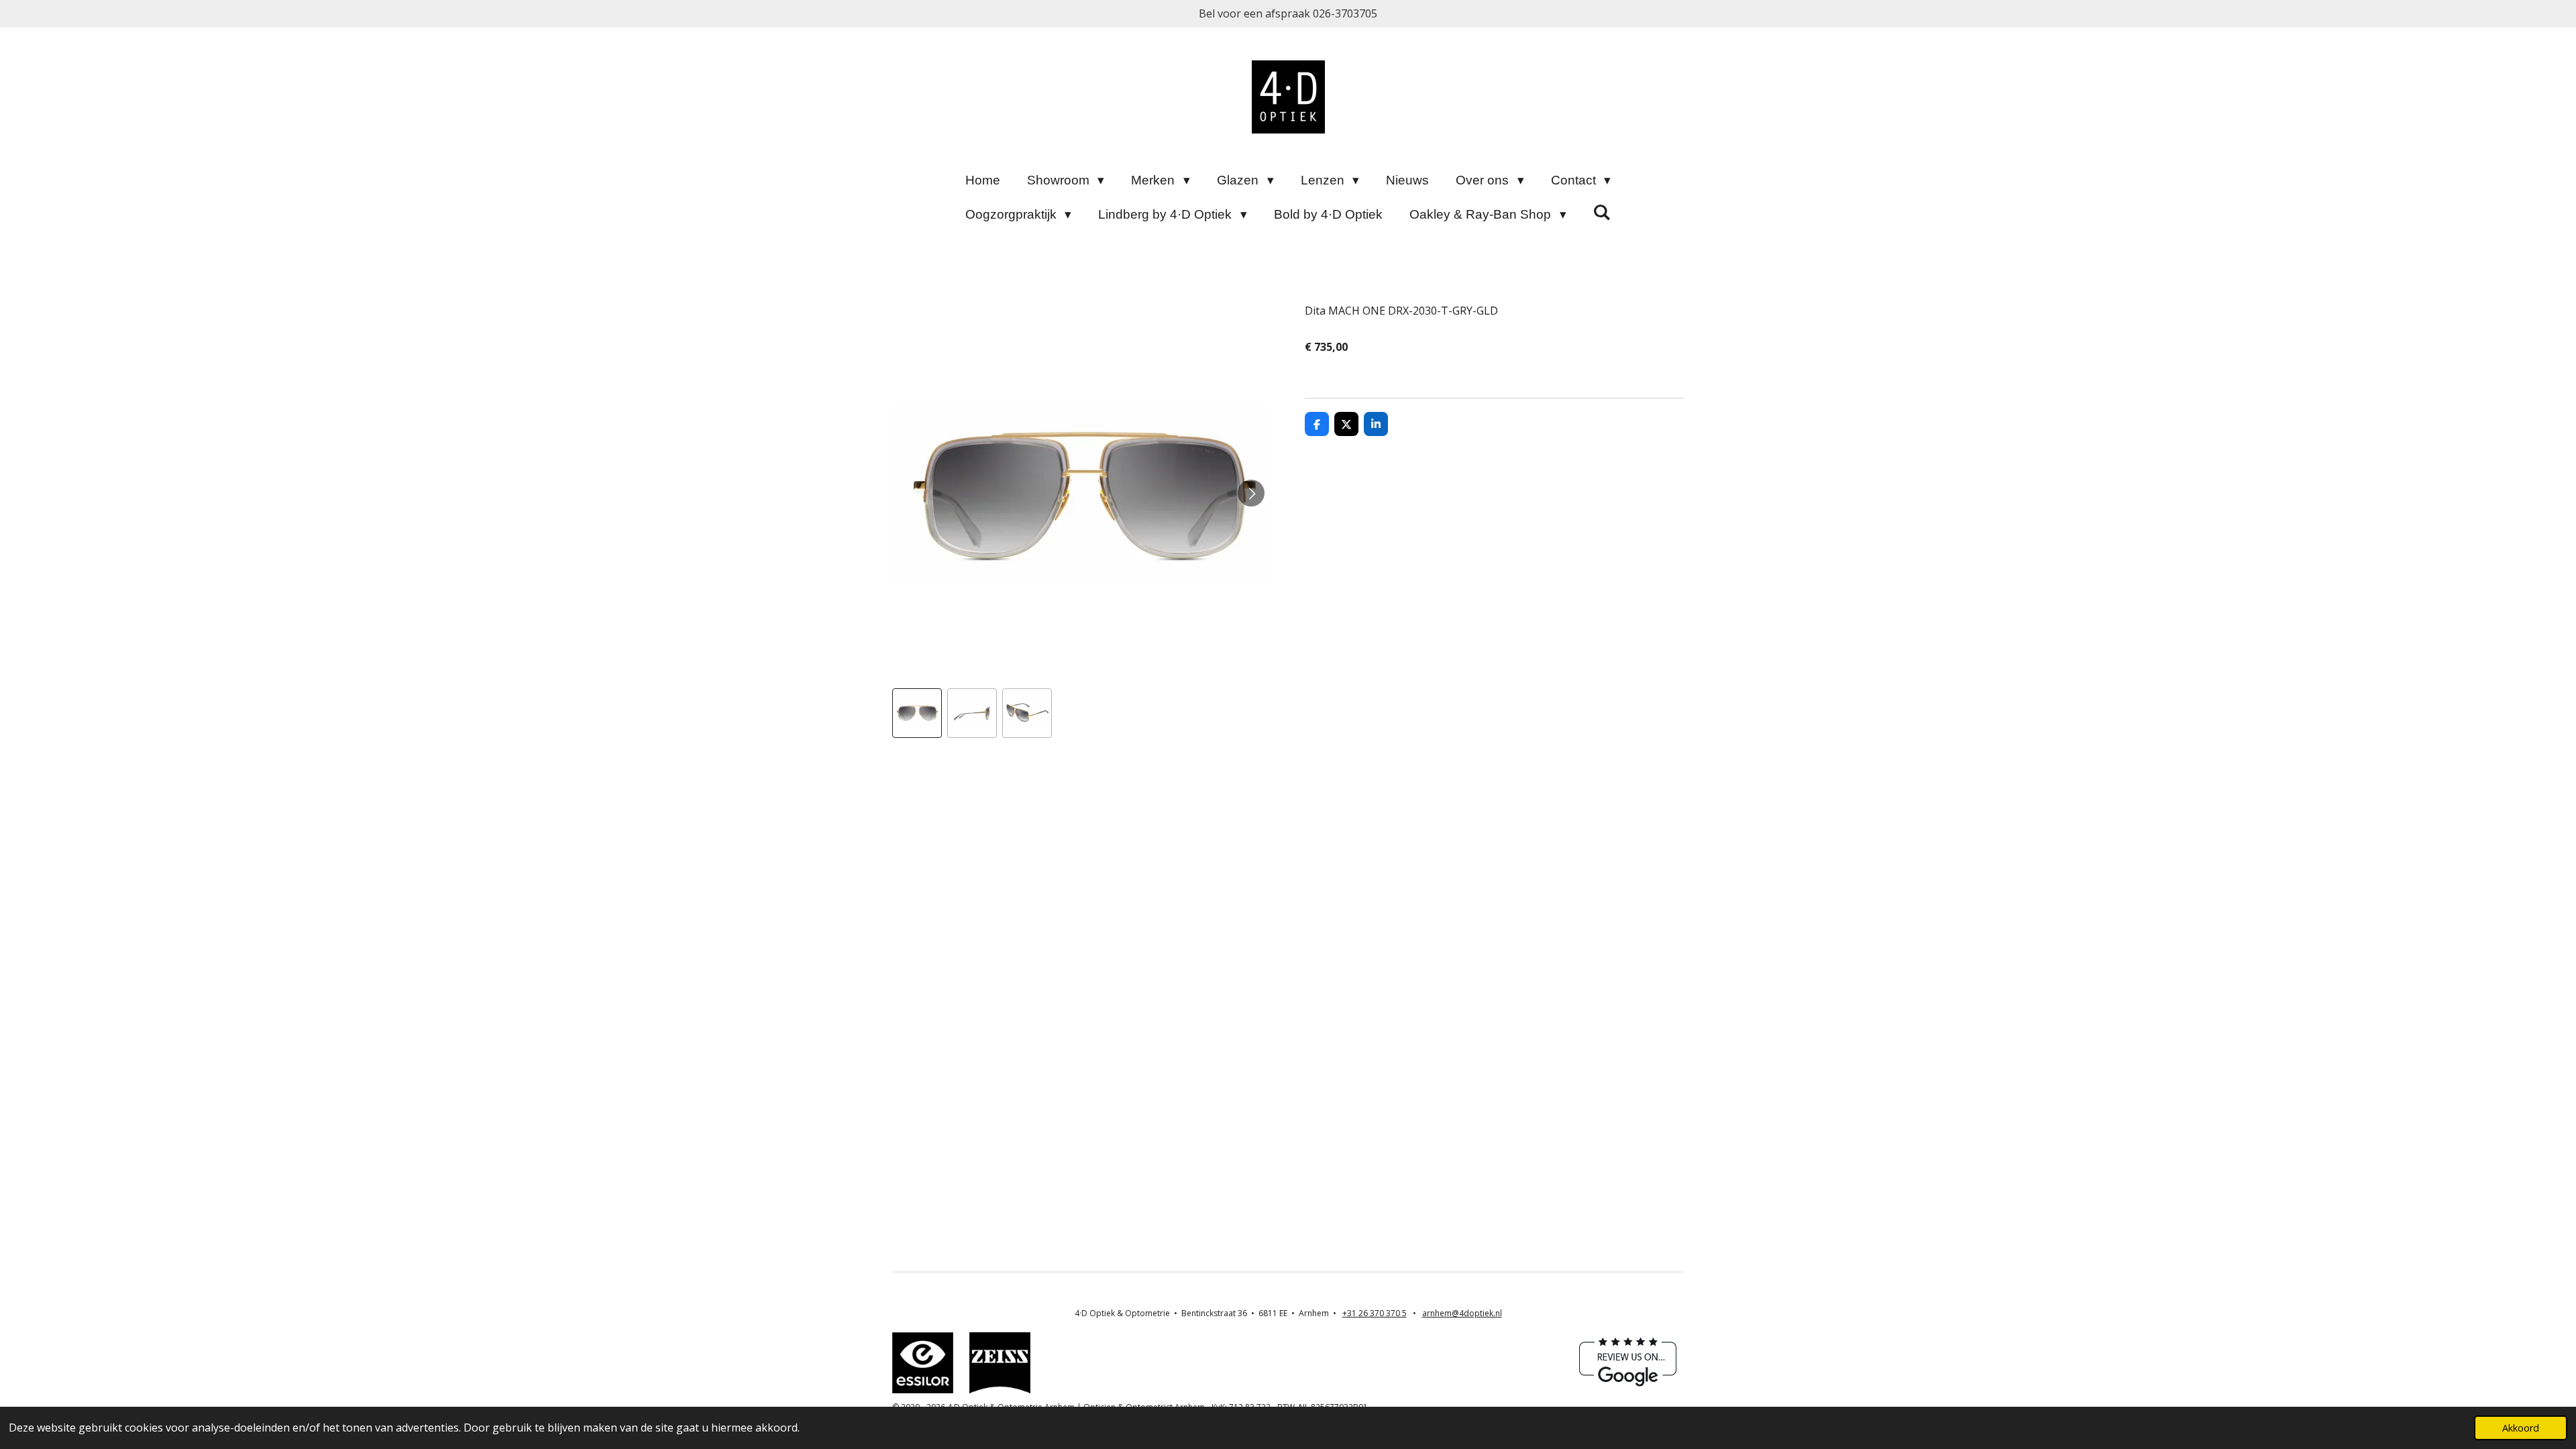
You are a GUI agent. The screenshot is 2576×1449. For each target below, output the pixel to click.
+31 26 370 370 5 (1375, 1313)
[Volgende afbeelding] (1251, 493)
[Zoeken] (1602, 213)
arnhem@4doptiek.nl (1462, 1313)
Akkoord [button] (2521, 1428)
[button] (917, 713)
